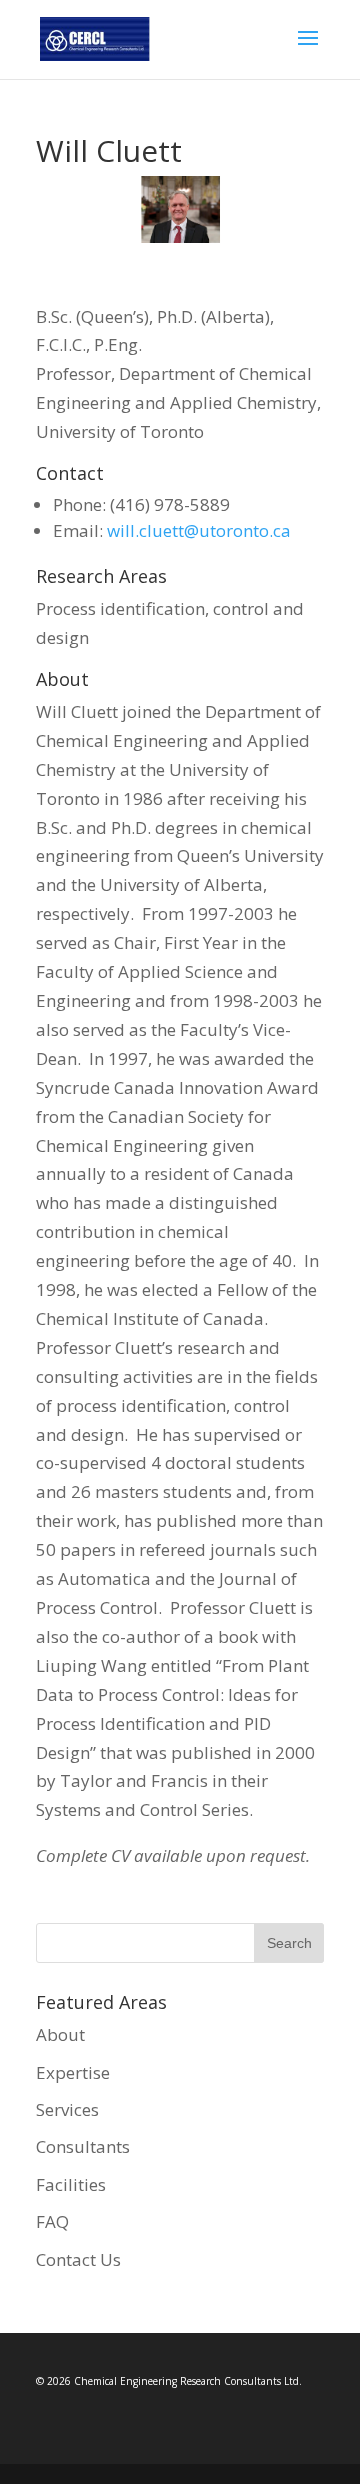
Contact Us (78, 2259)
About (60, 2034)
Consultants (83, 2146)
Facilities (71, 2184)
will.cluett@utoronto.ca (199, 530)
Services (67, 2109)
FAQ (52, 2221)
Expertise (73, 2072)
